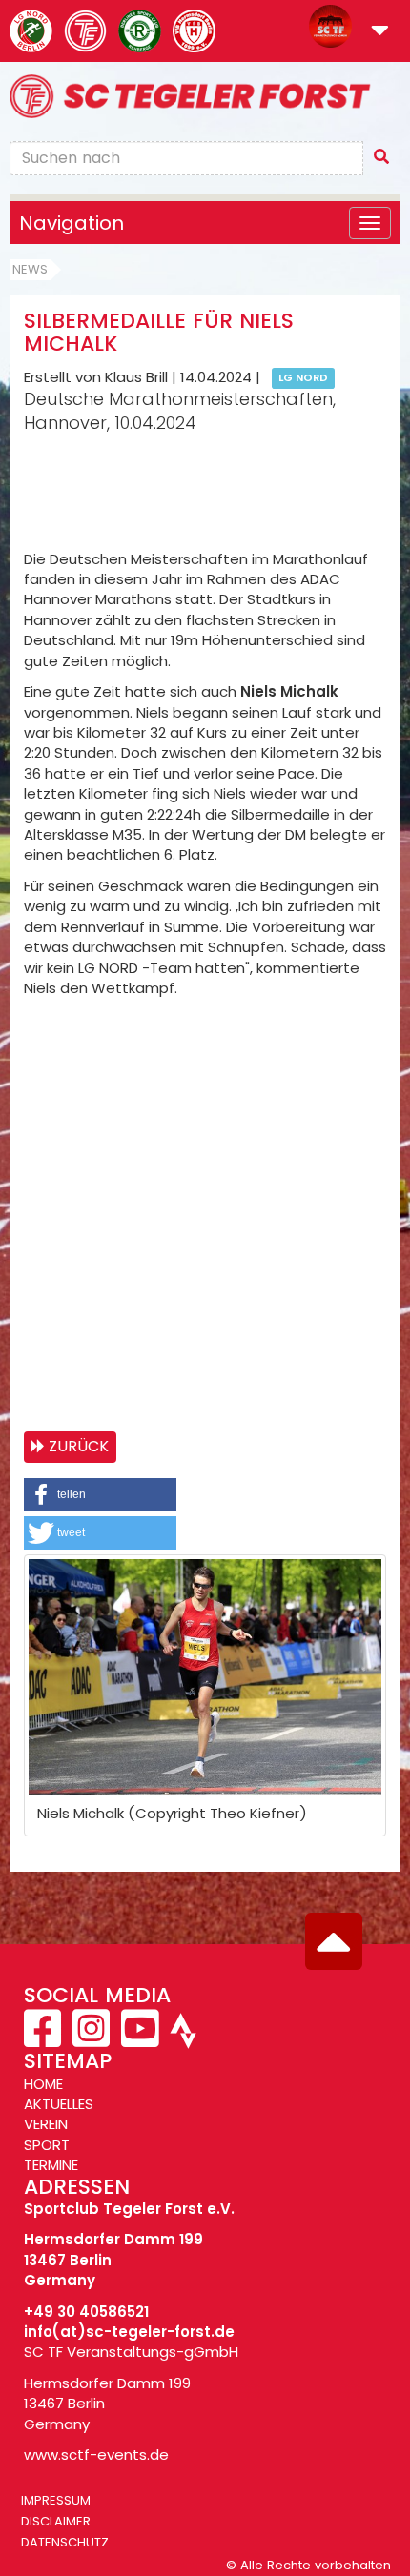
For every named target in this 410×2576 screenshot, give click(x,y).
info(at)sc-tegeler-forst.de (129, 2332)
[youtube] (140, 2039)
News (30, 269)
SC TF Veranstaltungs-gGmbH (131, 2352)
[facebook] (44, 2039)
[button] (380, 32)
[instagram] (91, 2039)
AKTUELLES (59, 2104)
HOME (43, 2084)
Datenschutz (65, 2542)
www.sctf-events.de (96, 2454)
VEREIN (46, 2124)
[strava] (181, 2039)
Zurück (79, 1446)
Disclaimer (56, 2521)
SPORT (47, 2145)
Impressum (56, 2500)
